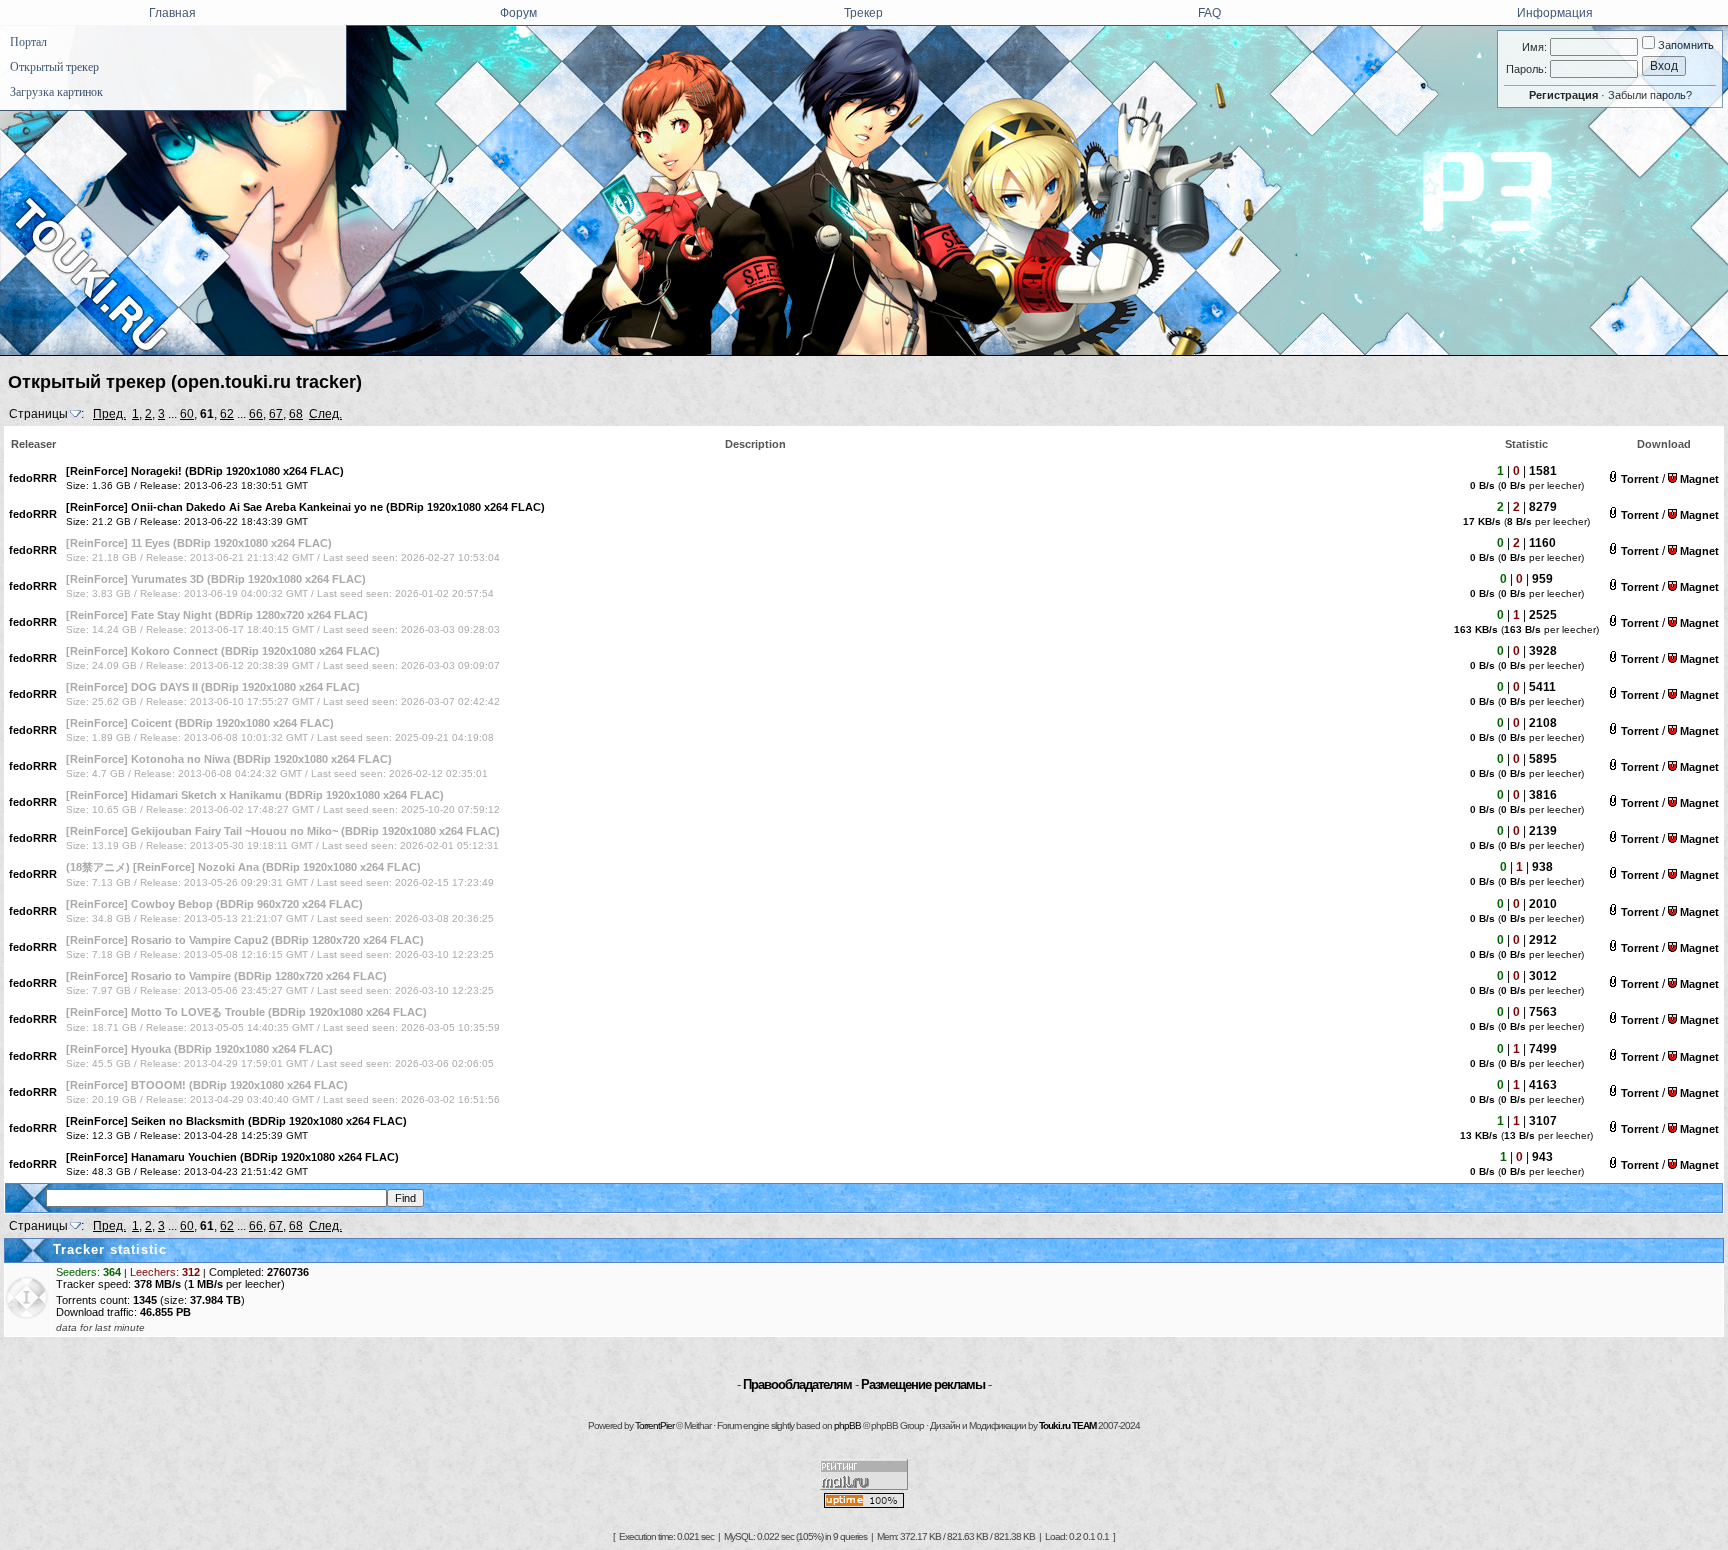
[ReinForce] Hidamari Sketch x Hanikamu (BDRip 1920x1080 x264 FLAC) (255, 795)
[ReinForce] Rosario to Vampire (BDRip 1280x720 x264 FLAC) (226, 976)
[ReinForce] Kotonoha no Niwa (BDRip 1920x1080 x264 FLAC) (229, 759)
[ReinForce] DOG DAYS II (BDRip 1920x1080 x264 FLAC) (213, 687)
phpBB (847, 1425)
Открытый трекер (54, 67)
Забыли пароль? (1650, 95)
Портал (28, 42)
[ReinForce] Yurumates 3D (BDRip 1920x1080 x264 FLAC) (216, 579)
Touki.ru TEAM (1067, 1425)
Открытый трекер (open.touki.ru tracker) (185, 382)
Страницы (38, 414)
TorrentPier (654, 1425)
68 (296, 414)
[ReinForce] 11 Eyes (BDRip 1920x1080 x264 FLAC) (199, 543)
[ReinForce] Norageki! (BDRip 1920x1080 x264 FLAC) (205, 471)
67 (276, 414)
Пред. (109, 414)
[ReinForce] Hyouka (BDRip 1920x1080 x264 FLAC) (199, 1049)
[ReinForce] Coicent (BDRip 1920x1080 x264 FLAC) (200, 723)
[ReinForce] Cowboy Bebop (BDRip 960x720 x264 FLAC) (214, 904)
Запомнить (1684, 45)
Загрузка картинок (56, 92)
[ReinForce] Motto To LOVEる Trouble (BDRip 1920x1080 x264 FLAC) (246, 1012)
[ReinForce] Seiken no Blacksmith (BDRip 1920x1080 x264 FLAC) (236, 1121)
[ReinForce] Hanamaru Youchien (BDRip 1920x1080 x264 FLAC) (232, 1157)
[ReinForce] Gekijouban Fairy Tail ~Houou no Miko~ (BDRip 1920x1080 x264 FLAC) (283, 831)
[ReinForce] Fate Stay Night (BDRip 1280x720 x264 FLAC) (217, 615)
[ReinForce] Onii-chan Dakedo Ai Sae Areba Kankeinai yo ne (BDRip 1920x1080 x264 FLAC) (305, 507)
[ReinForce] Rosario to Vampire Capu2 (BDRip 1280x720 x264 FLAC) (245, 940)
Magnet (1699, 479)
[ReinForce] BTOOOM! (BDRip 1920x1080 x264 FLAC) (207, 1085)
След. (325, 414)
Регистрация (1563, 95)
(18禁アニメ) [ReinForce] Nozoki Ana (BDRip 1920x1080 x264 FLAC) (243, 867)
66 (256, 414)
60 (187, 414)
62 (227, 414)
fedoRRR (33, 478)
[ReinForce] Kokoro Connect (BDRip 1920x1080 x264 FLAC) (223, 651)
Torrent (1640, 479)
